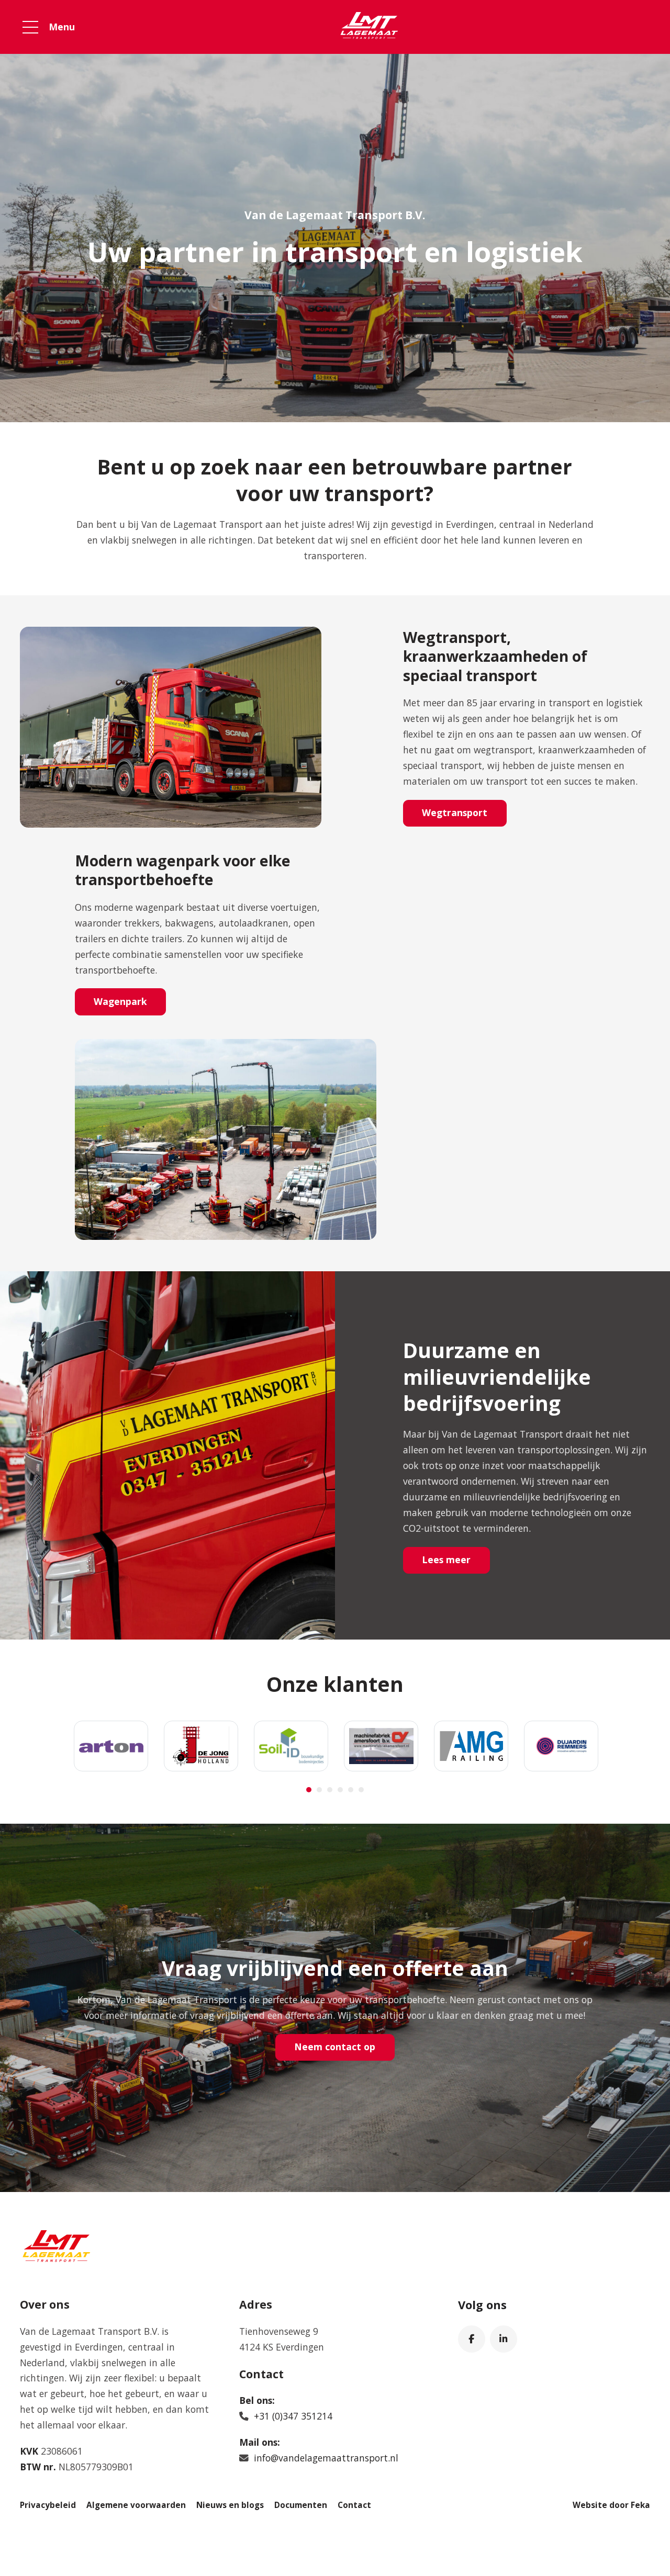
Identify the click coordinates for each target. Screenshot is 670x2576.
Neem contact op (335, 2047)
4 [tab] (340, 1790)
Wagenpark (120, 1001)
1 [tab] (309, 1790)
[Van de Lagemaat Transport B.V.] (369, 27)
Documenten (301, 2505)
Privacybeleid (48, 2505)
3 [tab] (330, 1790)
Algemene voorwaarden (136, 2505)
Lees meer (446, 1560)
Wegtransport (455, 812)
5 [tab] (351, 1790)
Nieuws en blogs (230, 2505)
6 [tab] (361, 1790)
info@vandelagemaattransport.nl (326, 2458)
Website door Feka (611, 2505)
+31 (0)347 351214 (293, 2416)
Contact (354, 2505)
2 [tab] (319, 1790)
